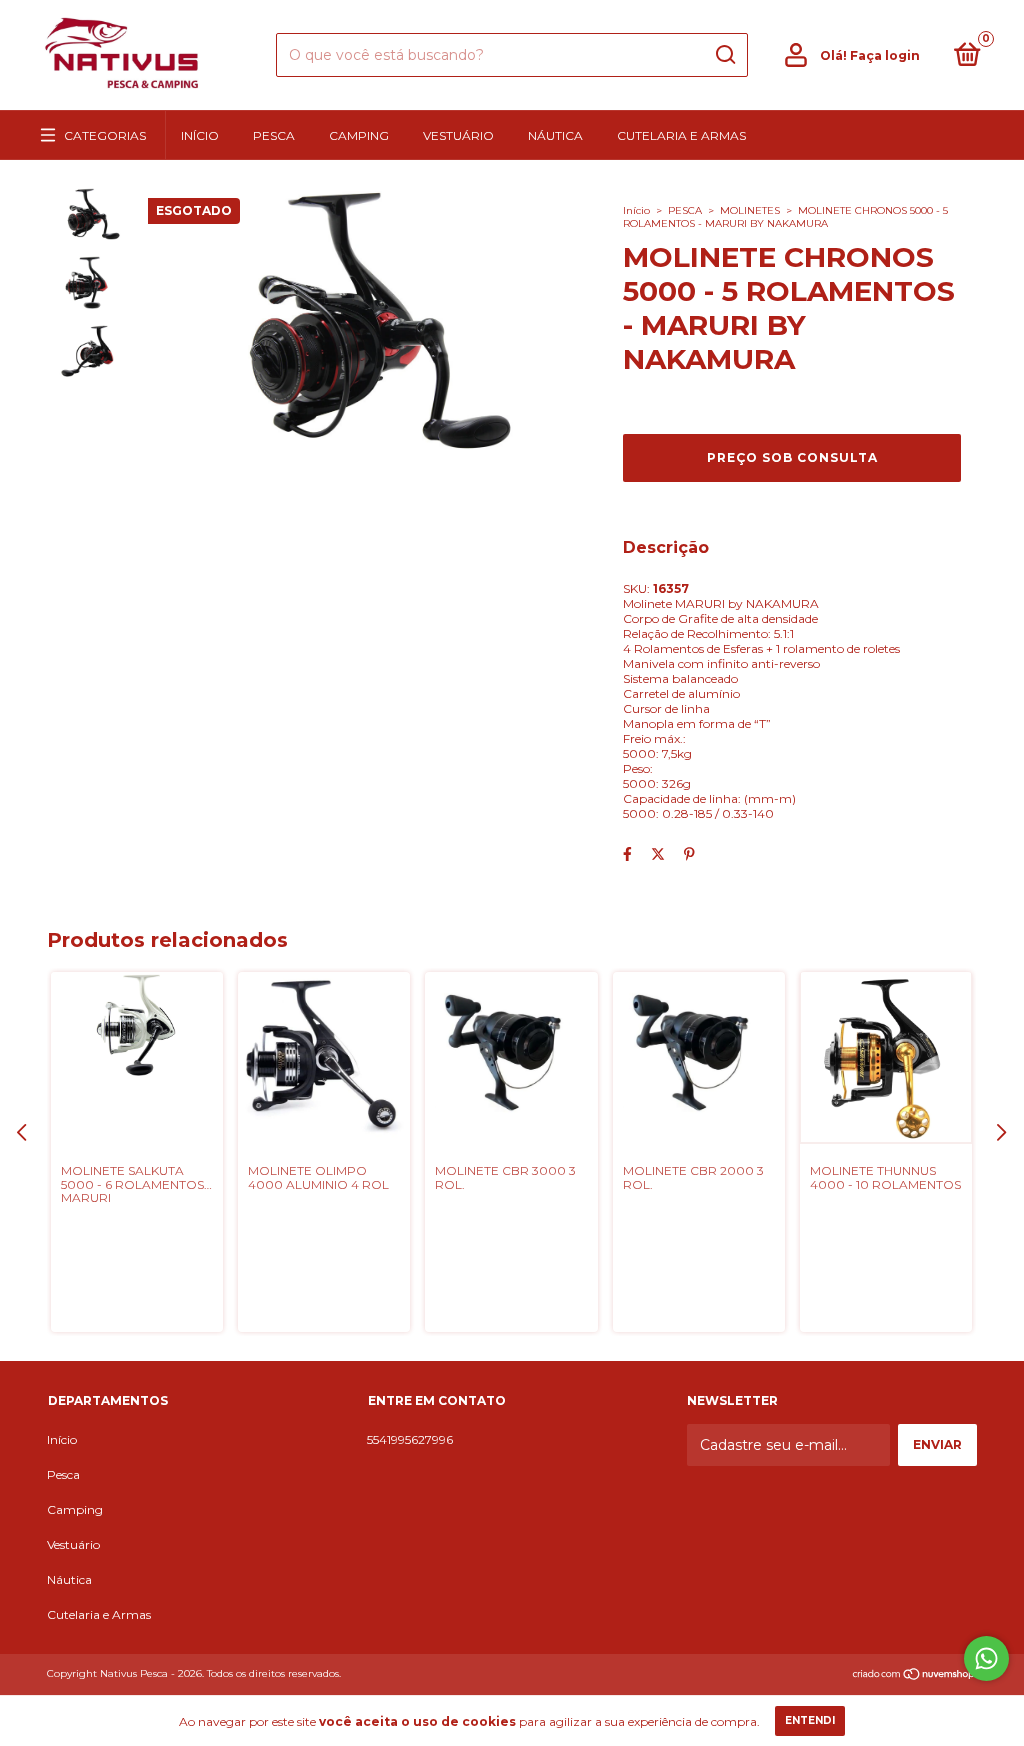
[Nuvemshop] (914, 1676)
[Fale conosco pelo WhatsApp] (986, 1658)
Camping (359, 135)
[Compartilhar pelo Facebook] (627, 854)
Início (200, 135)
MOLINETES (750, 210)
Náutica (555, 135)
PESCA (685, 210)
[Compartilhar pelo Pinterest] (689, 854)
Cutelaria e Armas (681, 135)
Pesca (274, 135)
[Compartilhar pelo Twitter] (658, 854)
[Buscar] (724, 55)
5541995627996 (410, 1439)
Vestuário (458, 135)
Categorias (105, 135)
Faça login (885, 55)
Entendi (810, 1720)
